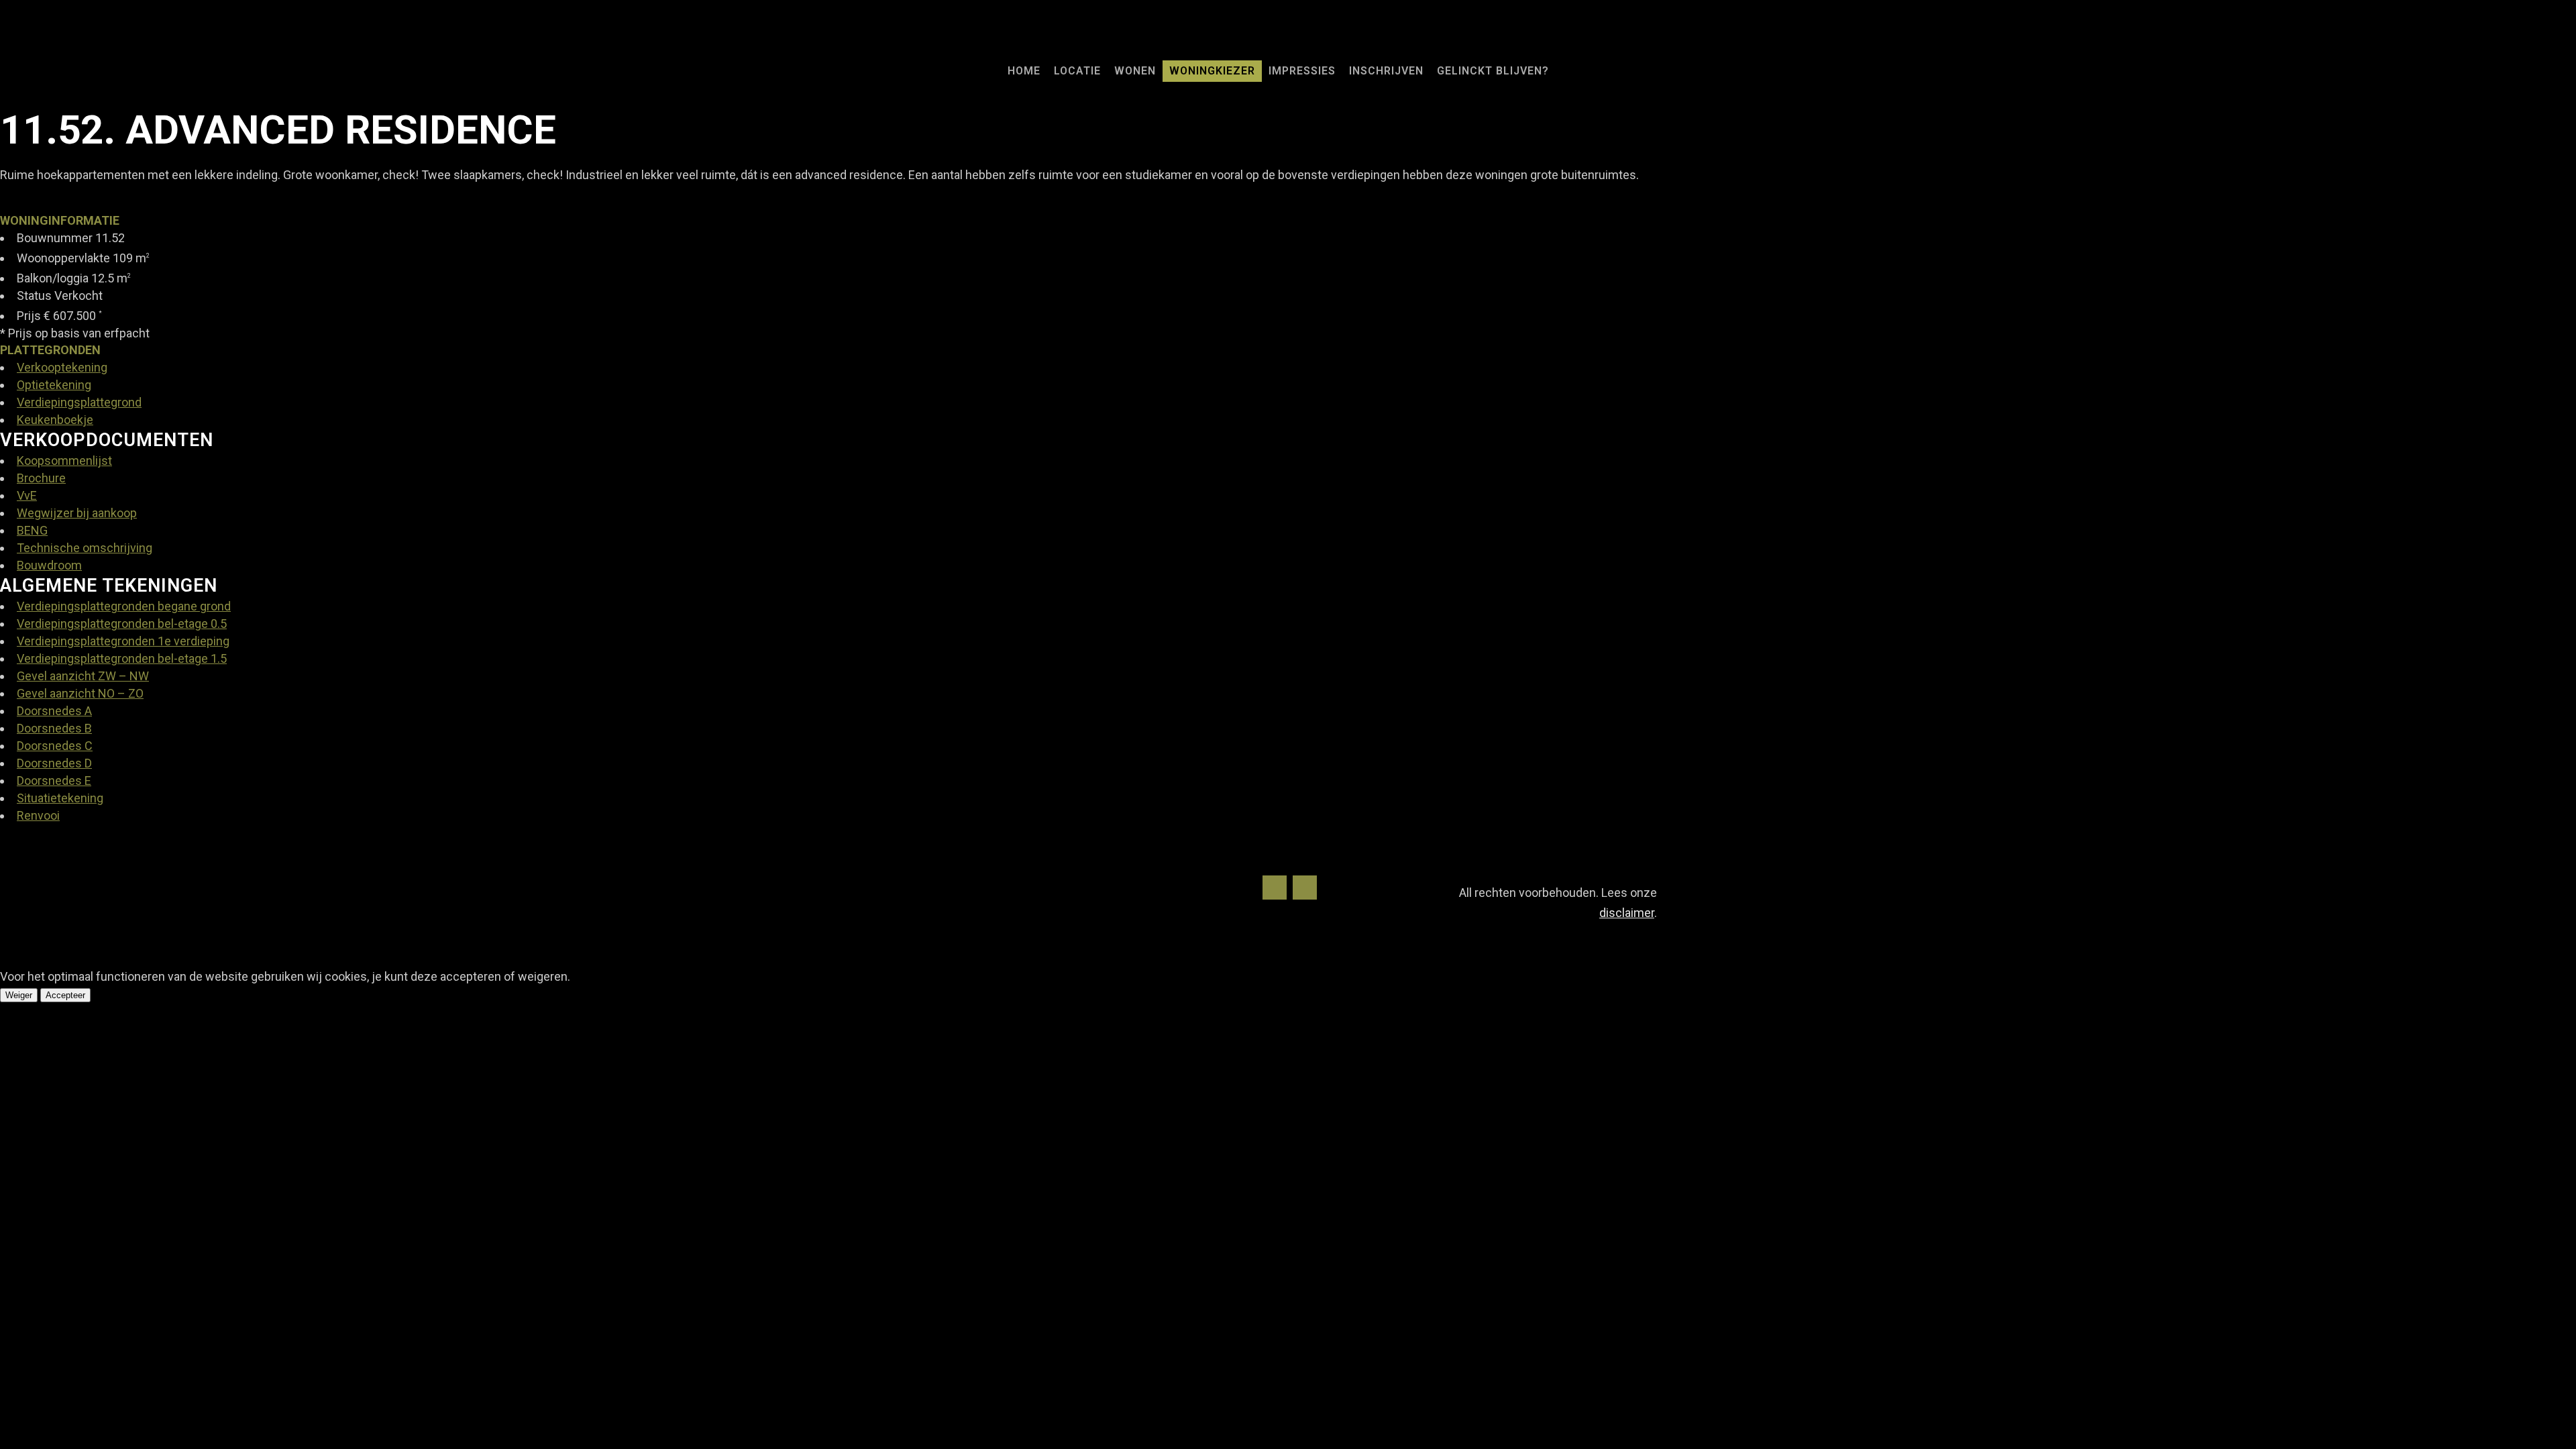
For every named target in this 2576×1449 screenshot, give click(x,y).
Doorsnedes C (55, 746)
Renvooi (38, 815)
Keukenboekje (55, 420)
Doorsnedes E (54, 781)
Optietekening (54, 385)
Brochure (41, 478)
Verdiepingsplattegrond (79, 402)
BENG (32, 530)
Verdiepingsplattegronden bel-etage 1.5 (122, 658)
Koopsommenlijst (64, 461)
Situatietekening (60, 798)
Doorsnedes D (54, 763)
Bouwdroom (49, 565)
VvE (27, 495)
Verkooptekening (62, 367)
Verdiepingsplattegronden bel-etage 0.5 (122, 624)
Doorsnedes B (54, 728)
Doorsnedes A (54, 711)
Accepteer (65, 995)
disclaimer (1627, 913)
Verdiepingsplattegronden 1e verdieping (123, 641)
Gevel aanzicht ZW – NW (83, 676)
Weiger (19, 995)
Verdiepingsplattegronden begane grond (124, 606)
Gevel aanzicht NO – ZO (80, 693)
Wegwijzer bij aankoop (77, 513)
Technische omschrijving (85, 548)
